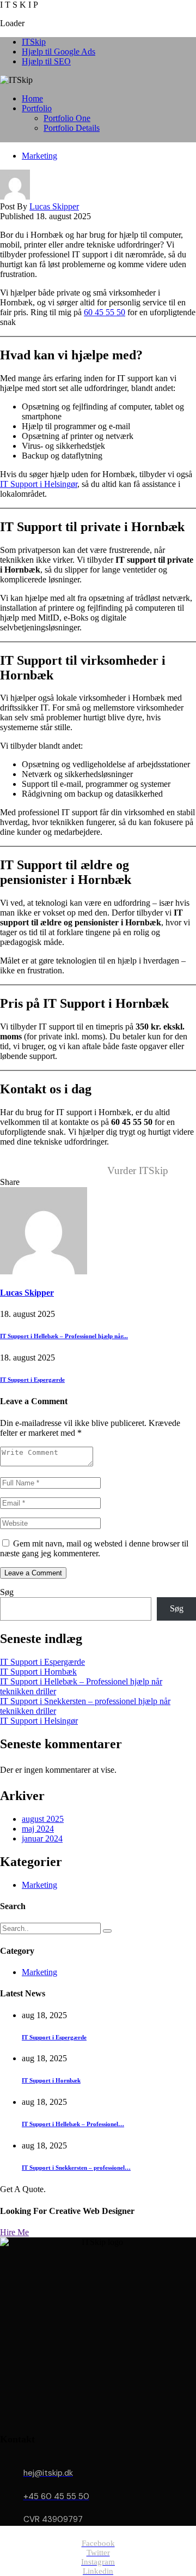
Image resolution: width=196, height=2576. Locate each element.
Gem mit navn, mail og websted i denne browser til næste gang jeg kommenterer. (94, 1548)
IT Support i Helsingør (39, 484)
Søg (7, 1592)
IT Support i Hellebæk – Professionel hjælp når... (64, 1336)
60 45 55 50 (105, 312)
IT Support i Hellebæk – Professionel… (73, 2124)
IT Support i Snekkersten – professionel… (76, 2168)
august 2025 (43, 1819)
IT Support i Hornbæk (38, 1672)
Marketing (39, 156)
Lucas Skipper (54, 206)
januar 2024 (42, 1838)
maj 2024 (38, 1829)
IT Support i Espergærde (32, 1380)
